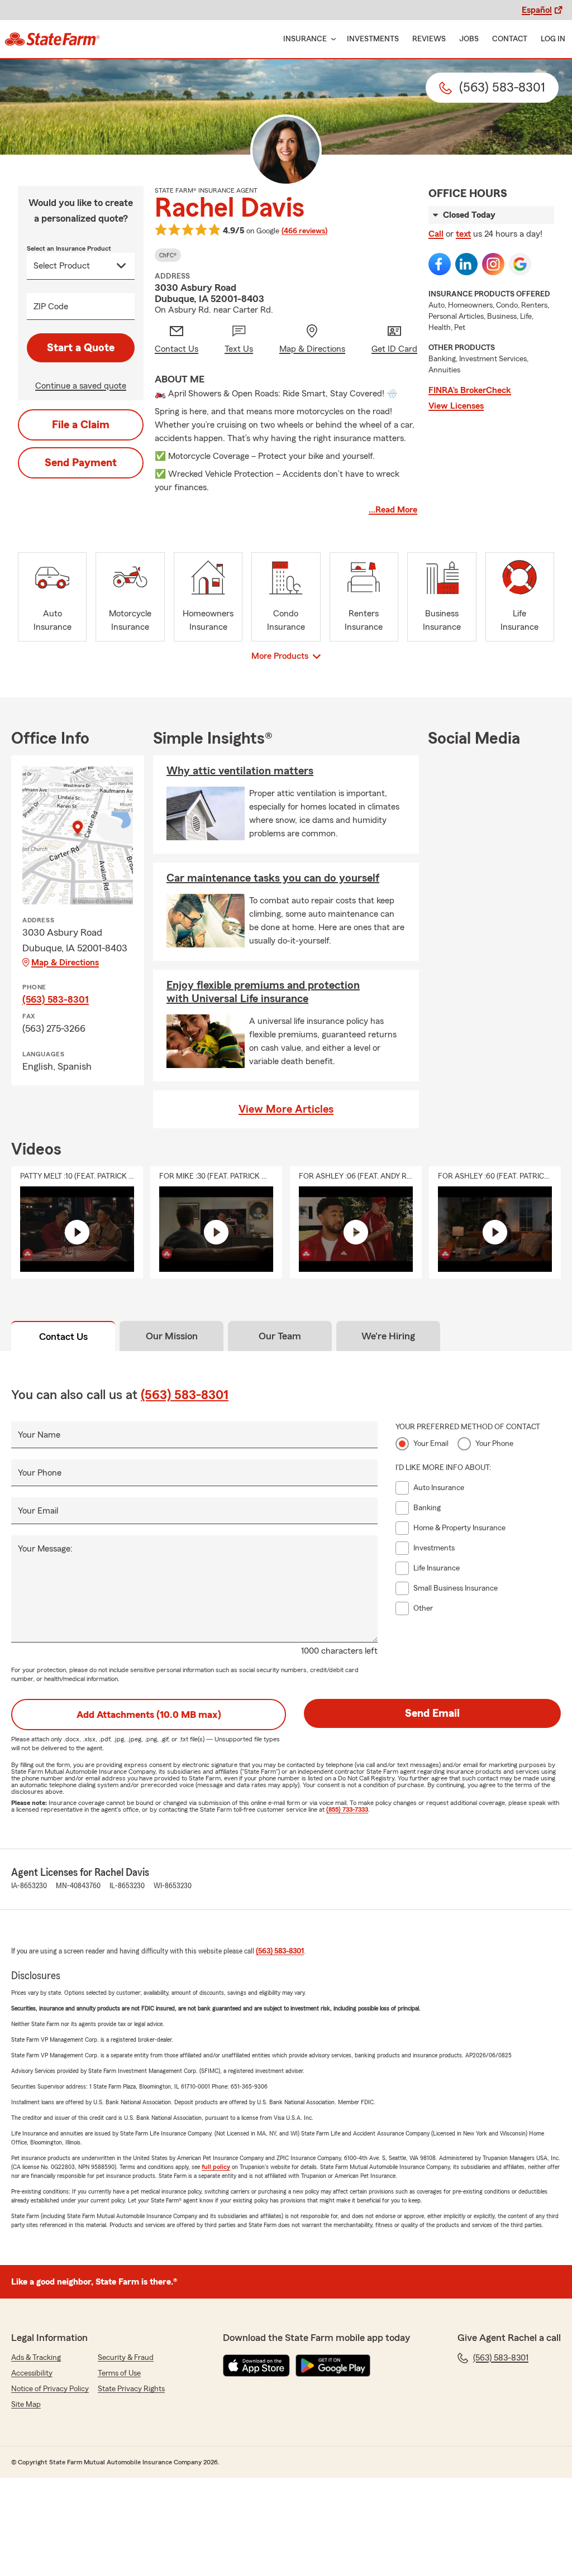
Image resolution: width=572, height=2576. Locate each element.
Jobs (469, 39)
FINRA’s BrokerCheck (470, 390)
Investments (373, 39)
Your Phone (40, 1473)
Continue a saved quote (81, 386)
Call (436, 234)
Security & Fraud (126, 2358)
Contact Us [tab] (63, 1337)
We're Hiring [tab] (388, 1336)
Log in (553, 39)
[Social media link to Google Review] (520, 264)
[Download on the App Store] (256, 2366)
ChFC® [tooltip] (168, 255)
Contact (510, 39)
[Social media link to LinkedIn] (466, 264)
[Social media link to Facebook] (440, 264)
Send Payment (81, 463)
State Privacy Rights (131, 2389)
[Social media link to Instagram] (493, 264)
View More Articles (286, 1109)
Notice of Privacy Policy (50, 2389)
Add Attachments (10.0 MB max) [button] (149, 1715)
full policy (216, 2167)
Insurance (305, 39)
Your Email (38, 1511)
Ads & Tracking (36, 2358)
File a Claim (81, 425)
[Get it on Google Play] (333, 2366)
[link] (52, 39)
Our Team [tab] (280, 1336)
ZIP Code (51, 307)
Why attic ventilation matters (240, 771)
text (463, 234)
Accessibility (32, 2373)
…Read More (393, 510)
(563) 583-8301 (56, 999)
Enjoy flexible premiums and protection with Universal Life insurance (263, 992)
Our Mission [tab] (172, 1336)
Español (537, 10)
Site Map (26, 2405)
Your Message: (45, 1549)
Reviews (429, 39)
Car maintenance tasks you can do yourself (273, 878)
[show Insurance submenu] (331, 39)
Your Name (39, 1435)
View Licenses (456, 406)
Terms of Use (119, 2373)
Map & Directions (65, 963)
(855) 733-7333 (347, 1809)
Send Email (432, 1713)
